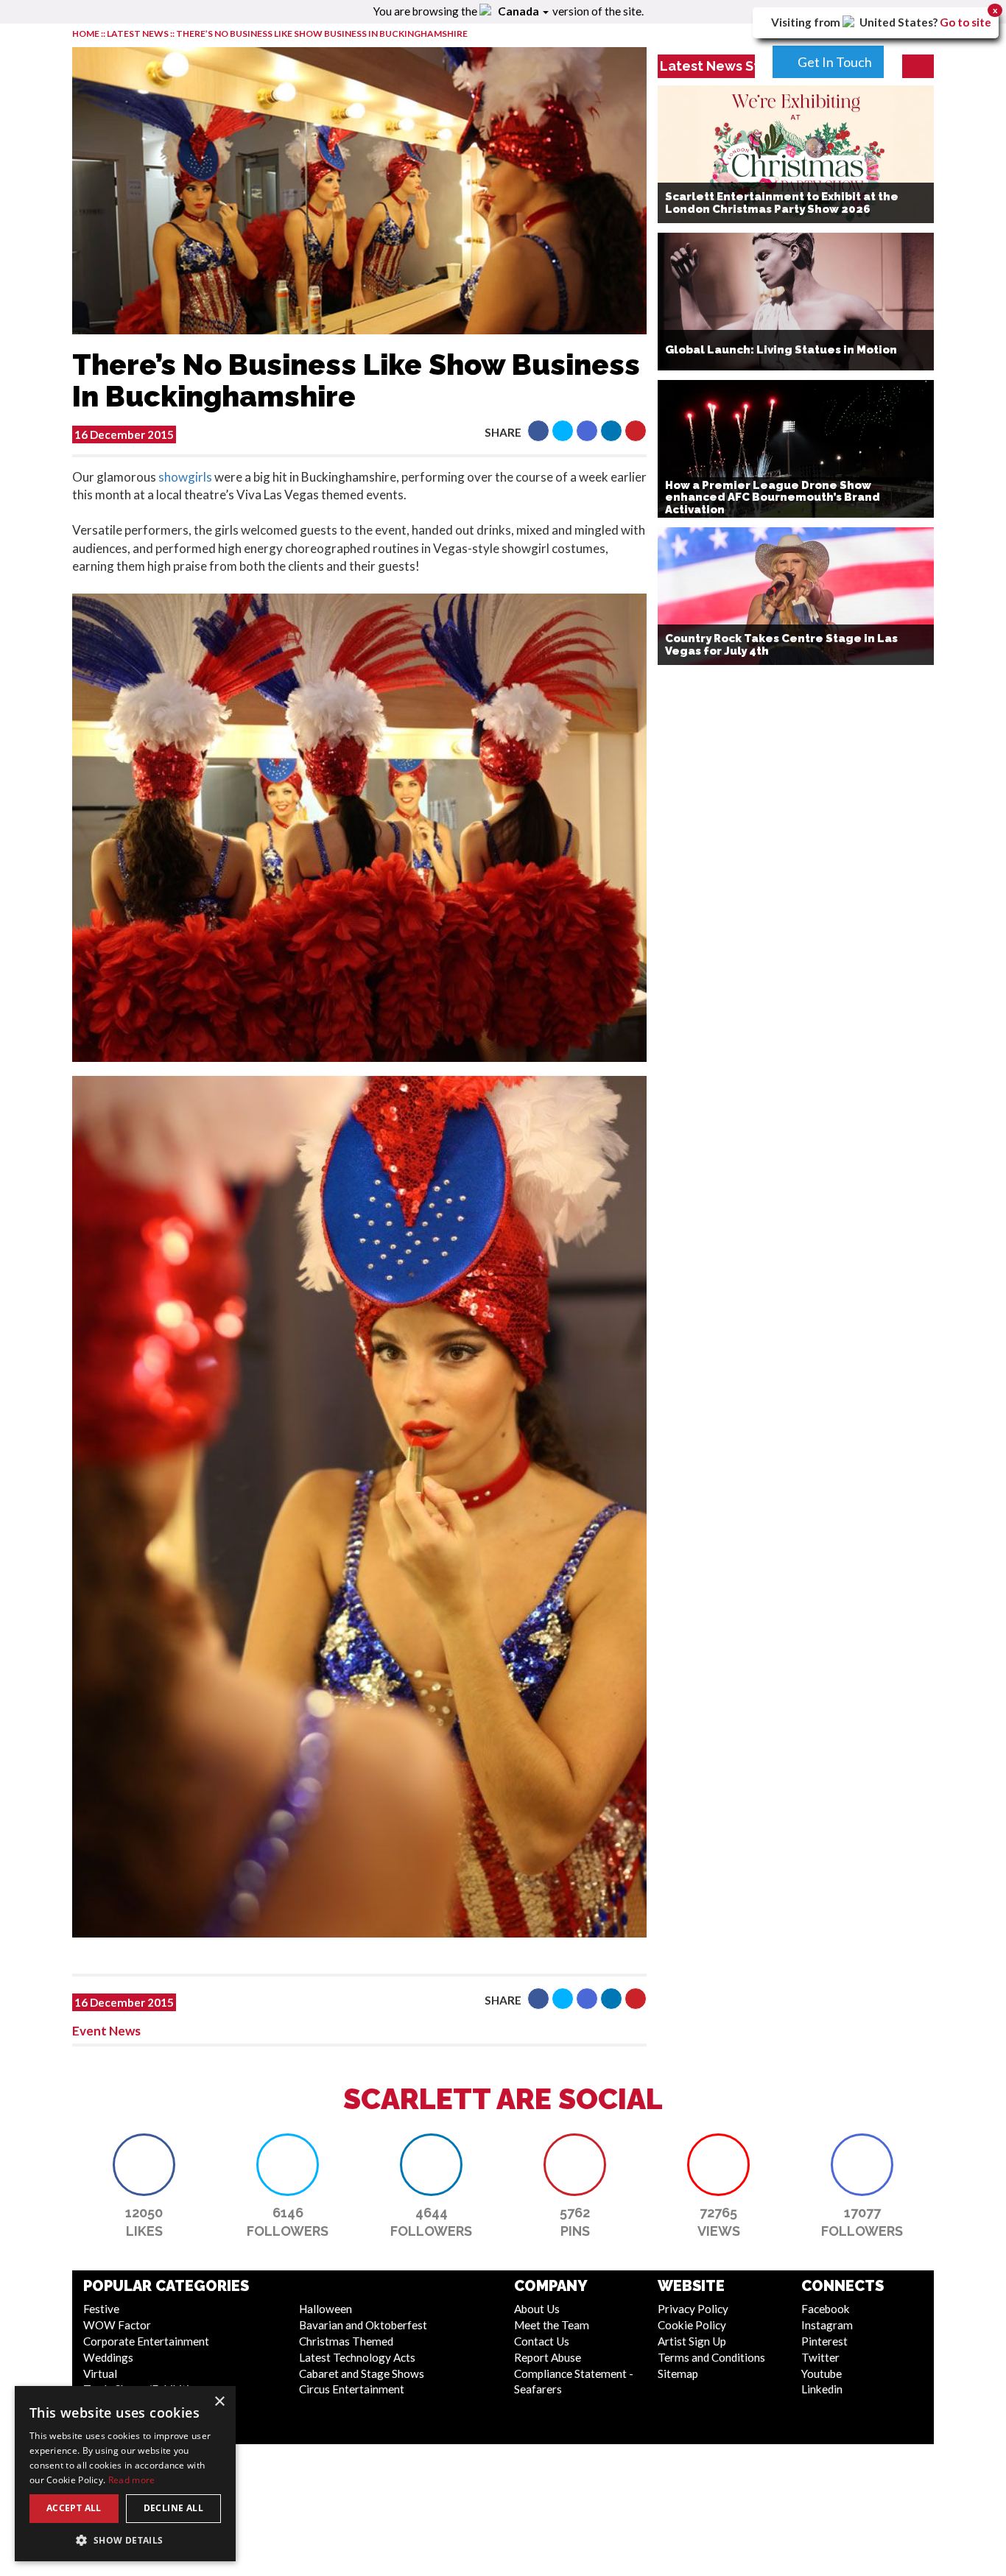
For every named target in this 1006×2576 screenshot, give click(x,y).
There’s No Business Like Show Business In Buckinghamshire (322, 34)
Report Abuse (548, 2357)
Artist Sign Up (692, 2341)
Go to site (965, 22)
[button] (538, 431)
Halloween (326, 2309)
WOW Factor (117, 2325)
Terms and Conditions (711, 2357)
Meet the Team (552, 2325)
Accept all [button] (74, 2508)
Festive (101, 2309)
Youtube (822, 2373)
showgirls (185, 477)
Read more (132, 2480)
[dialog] (125, 2474)
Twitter (820, 2357)
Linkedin (822, 2389)
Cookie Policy (692, 2325)
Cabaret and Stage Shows (362, 2373)
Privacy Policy (693, 2309)
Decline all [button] (173, 2508)
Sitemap (678, 2373)
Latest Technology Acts (357, 2357)
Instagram (827, 2325)
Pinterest (824, 2341)
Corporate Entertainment (146, 2341)
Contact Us (542, 2341)
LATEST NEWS (138, 34)
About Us (537, 2309)
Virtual (100, 2373)
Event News (106, 2031)
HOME (86, 34)
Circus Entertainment (352, 2389)
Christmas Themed (346, 2341)
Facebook (826, 2309)
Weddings (108, 2357)
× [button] (219, 2402)
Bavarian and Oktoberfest (363, 2325)
